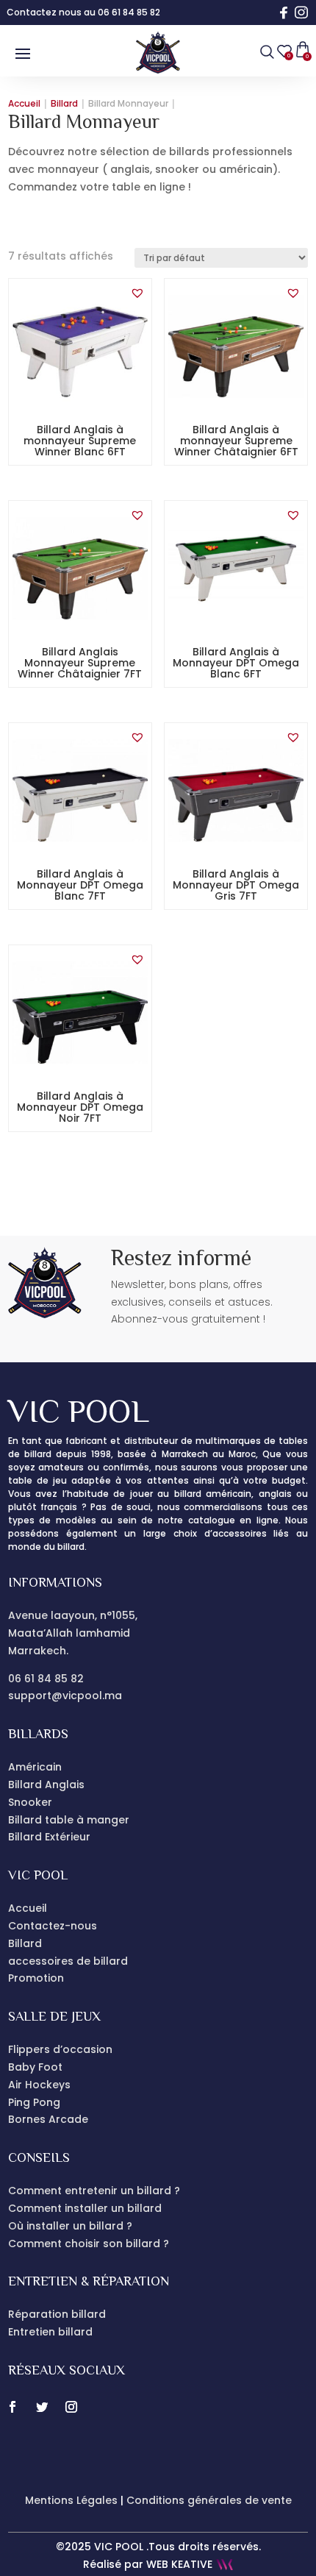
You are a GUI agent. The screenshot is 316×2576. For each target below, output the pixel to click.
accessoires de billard (68, 1961)
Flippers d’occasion (60, 2049)
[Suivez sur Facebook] (12, 2407)
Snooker (30, 1802)
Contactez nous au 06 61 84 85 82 (83, 12)
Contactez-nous (53, 1926)
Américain (35, 1767)
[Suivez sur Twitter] (42, 2407)
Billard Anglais (46, 1785)
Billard (25, 1943)
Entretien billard (50, 2332)
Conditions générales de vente (209, 2500)
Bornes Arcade (48, 2119)
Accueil (28, 1908)
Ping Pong (34, 2102)
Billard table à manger (69, 1820)
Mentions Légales (71, 2500)
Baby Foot (35, 2067)
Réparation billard (57, 2314)
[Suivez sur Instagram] (71, 2407)
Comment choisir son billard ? (89, 2244)
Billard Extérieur (49, 1837)
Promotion (36, 1978)
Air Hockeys (39, 2085)
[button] (145, 293)
